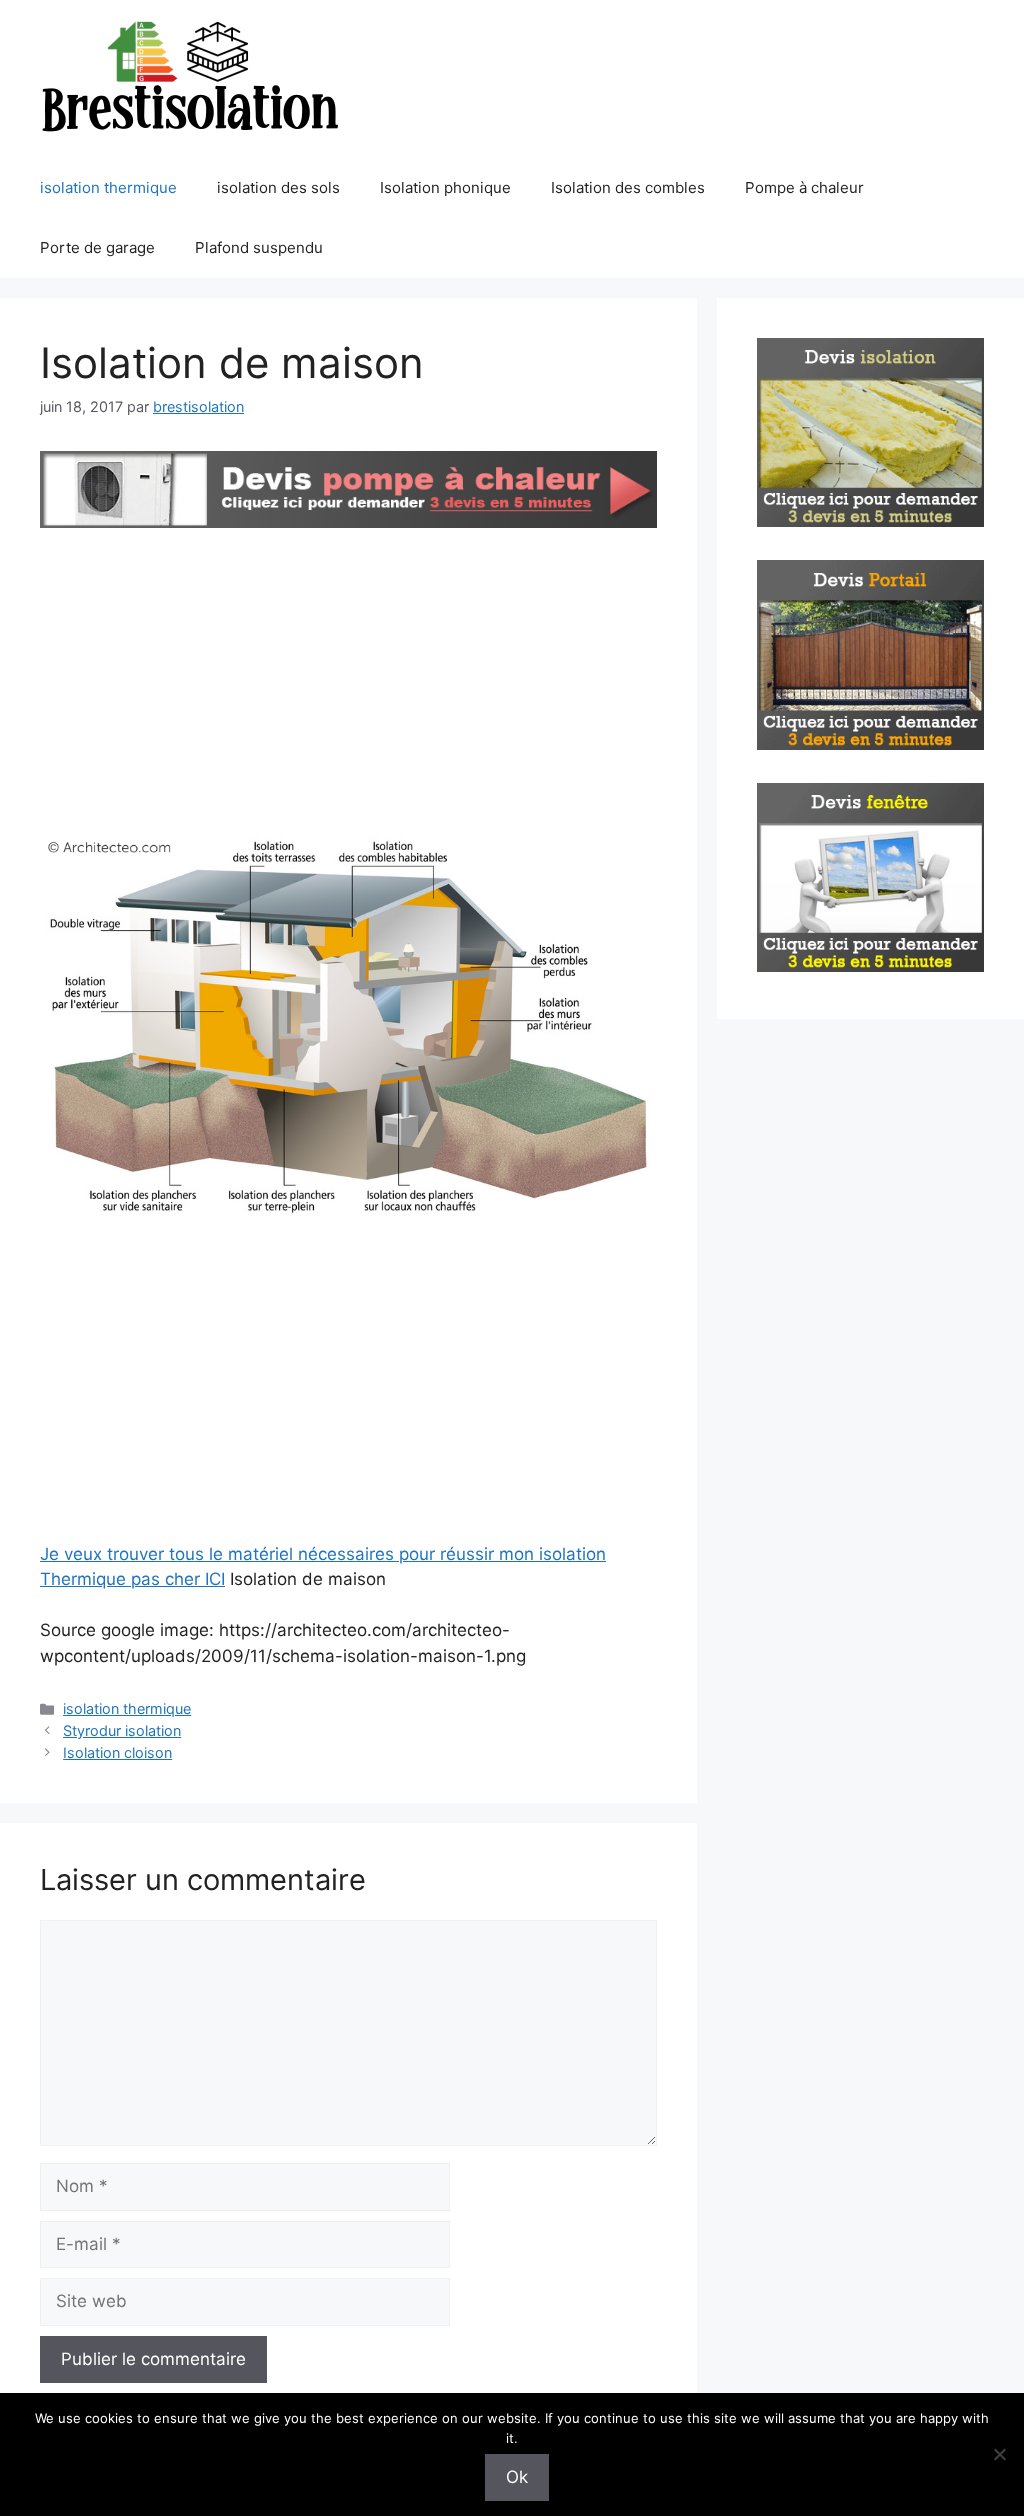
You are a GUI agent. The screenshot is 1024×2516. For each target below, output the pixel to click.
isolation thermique (108, 187)
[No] (999, 2454)
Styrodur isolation (122, 1730)
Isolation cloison (117, 1752)
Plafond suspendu (259, 247)
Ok (517, 2477)
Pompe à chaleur (804, 187)
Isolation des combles (628, 187)
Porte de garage (97, 247)
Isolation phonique (445, 187)
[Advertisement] (348, 683)
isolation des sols (278, 187)
